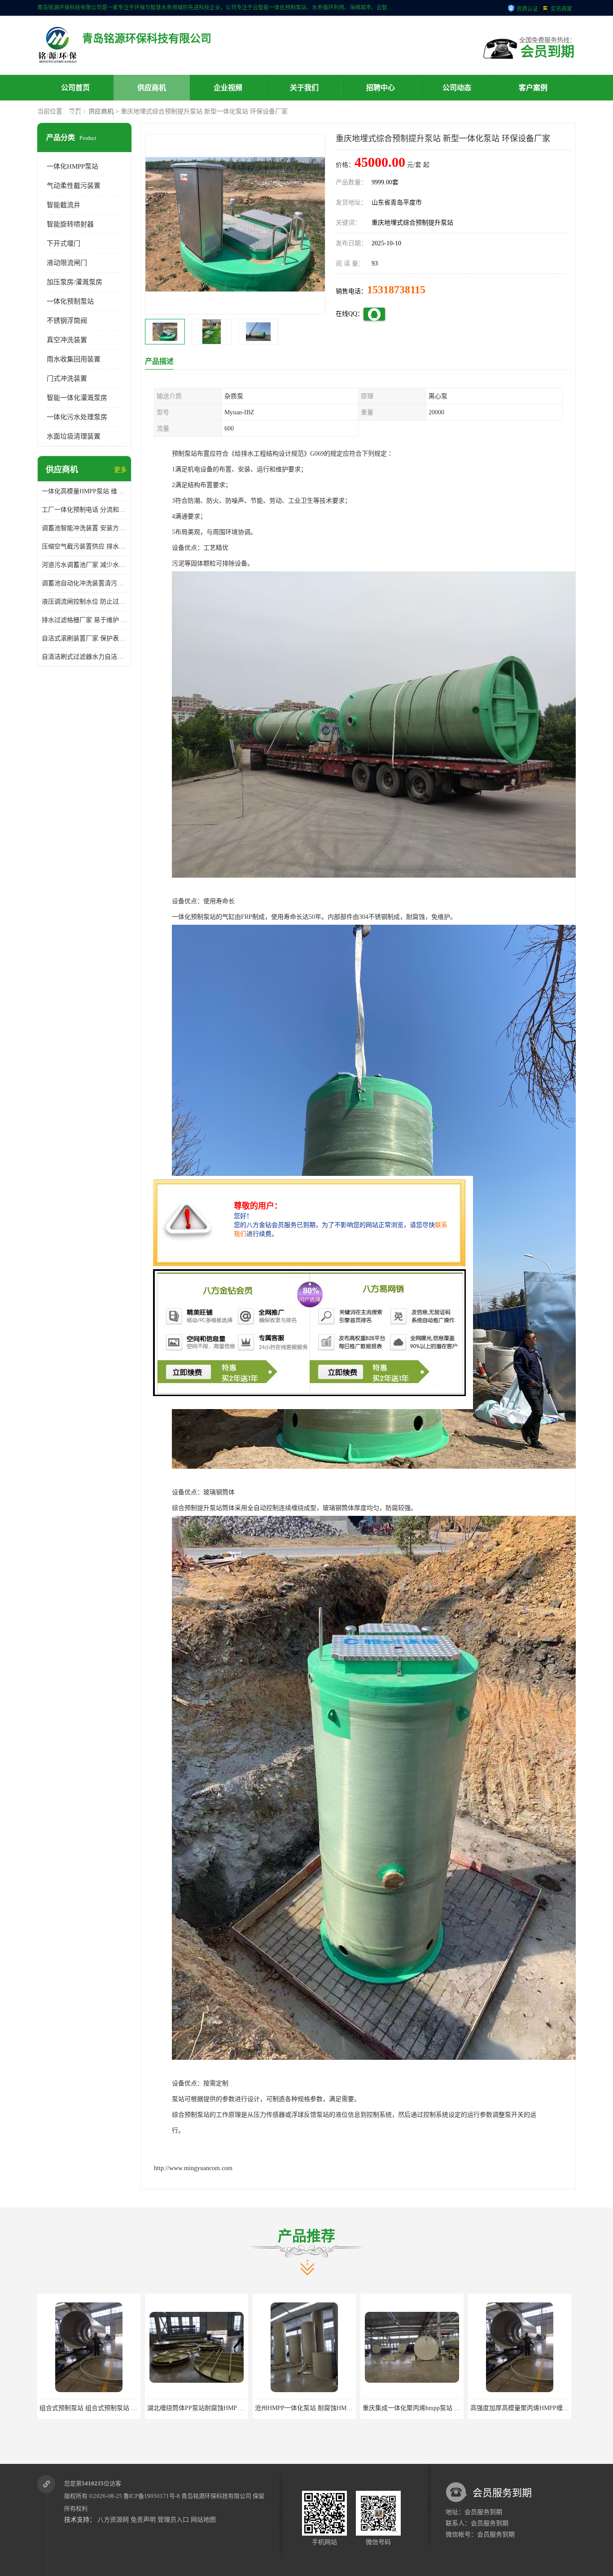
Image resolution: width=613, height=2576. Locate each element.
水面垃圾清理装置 (74, 436)
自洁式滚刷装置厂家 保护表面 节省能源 (84, 638)
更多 (120, 470)
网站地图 (203, 2520)
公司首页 (75, 88)
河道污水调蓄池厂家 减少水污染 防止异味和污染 (84, 565)
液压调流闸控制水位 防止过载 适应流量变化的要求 (84, 602)
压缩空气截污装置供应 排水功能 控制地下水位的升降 (84, 546)
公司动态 (457, 88)
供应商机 (152, 88)
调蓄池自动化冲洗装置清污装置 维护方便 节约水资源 (84, 583)
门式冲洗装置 (67, 379)
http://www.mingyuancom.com (193, 2168)
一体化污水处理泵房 (77, 417)
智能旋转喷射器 (70, 224)
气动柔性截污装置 (74, 186)
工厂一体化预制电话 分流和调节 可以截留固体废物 (84, 510)
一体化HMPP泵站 (72, 166)
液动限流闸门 (67, 263)
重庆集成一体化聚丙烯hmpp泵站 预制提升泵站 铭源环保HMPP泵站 (348, 2408)
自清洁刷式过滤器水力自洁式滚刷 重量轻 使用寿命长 (84, 657)
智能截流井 (63, 205)
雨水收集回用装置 (74, 359)
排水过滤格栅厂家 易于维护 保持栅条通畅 (84, 620)
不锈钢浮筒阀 (67, 321)
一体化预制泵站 (70, 301)
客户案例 (533, 88)
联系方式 (75, 113)
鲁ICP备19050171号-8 (152, 2496)
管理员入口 (173, 2520)
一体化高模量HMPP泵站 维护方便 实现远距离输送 (84, 491)
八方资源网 (113, 2520)
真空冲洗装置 (67, 340)
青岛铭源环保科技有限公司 (216, 2496)
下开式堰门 (63, 244)
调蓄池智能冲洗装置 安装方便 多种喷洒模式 (84, 528)
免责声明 (143, 2520)
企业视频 (228, 88)
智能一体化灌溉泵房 (77, 398)
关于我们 (304, 88)
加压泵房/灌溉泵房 (74, 282)
